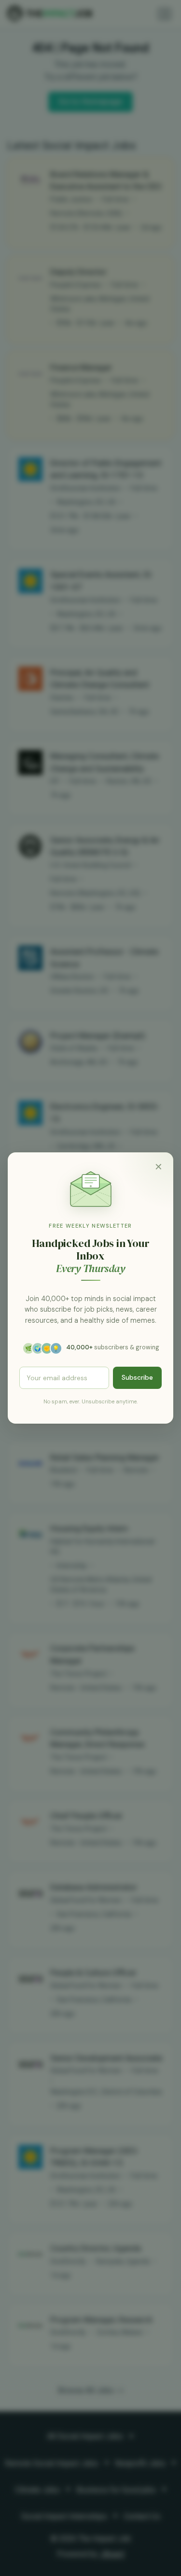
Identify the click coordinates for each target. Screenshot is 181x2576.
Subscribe (137, 1377)
